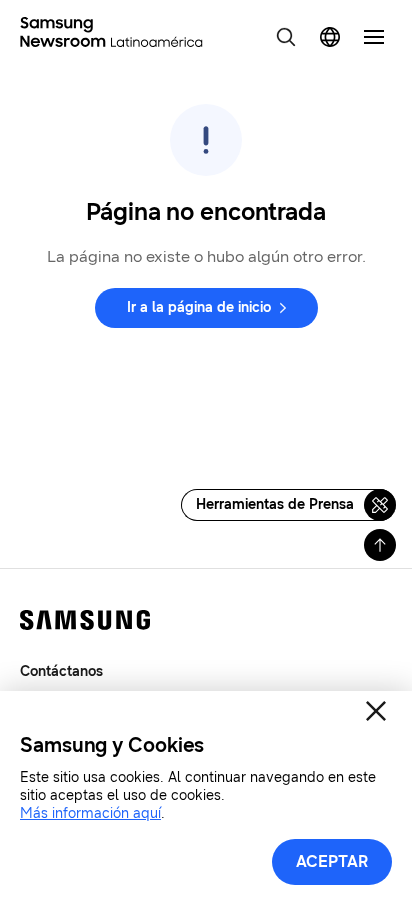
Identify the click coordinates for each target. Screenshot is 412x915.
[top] (380, 545)
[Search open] (286, 37)
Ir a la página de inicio (199, 307)
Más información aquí (90, 813)
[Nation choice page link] (330, 37)
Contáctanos (61, 671)
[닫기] (376, 711)
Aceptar (332, 861)
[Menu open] (374, 37)
